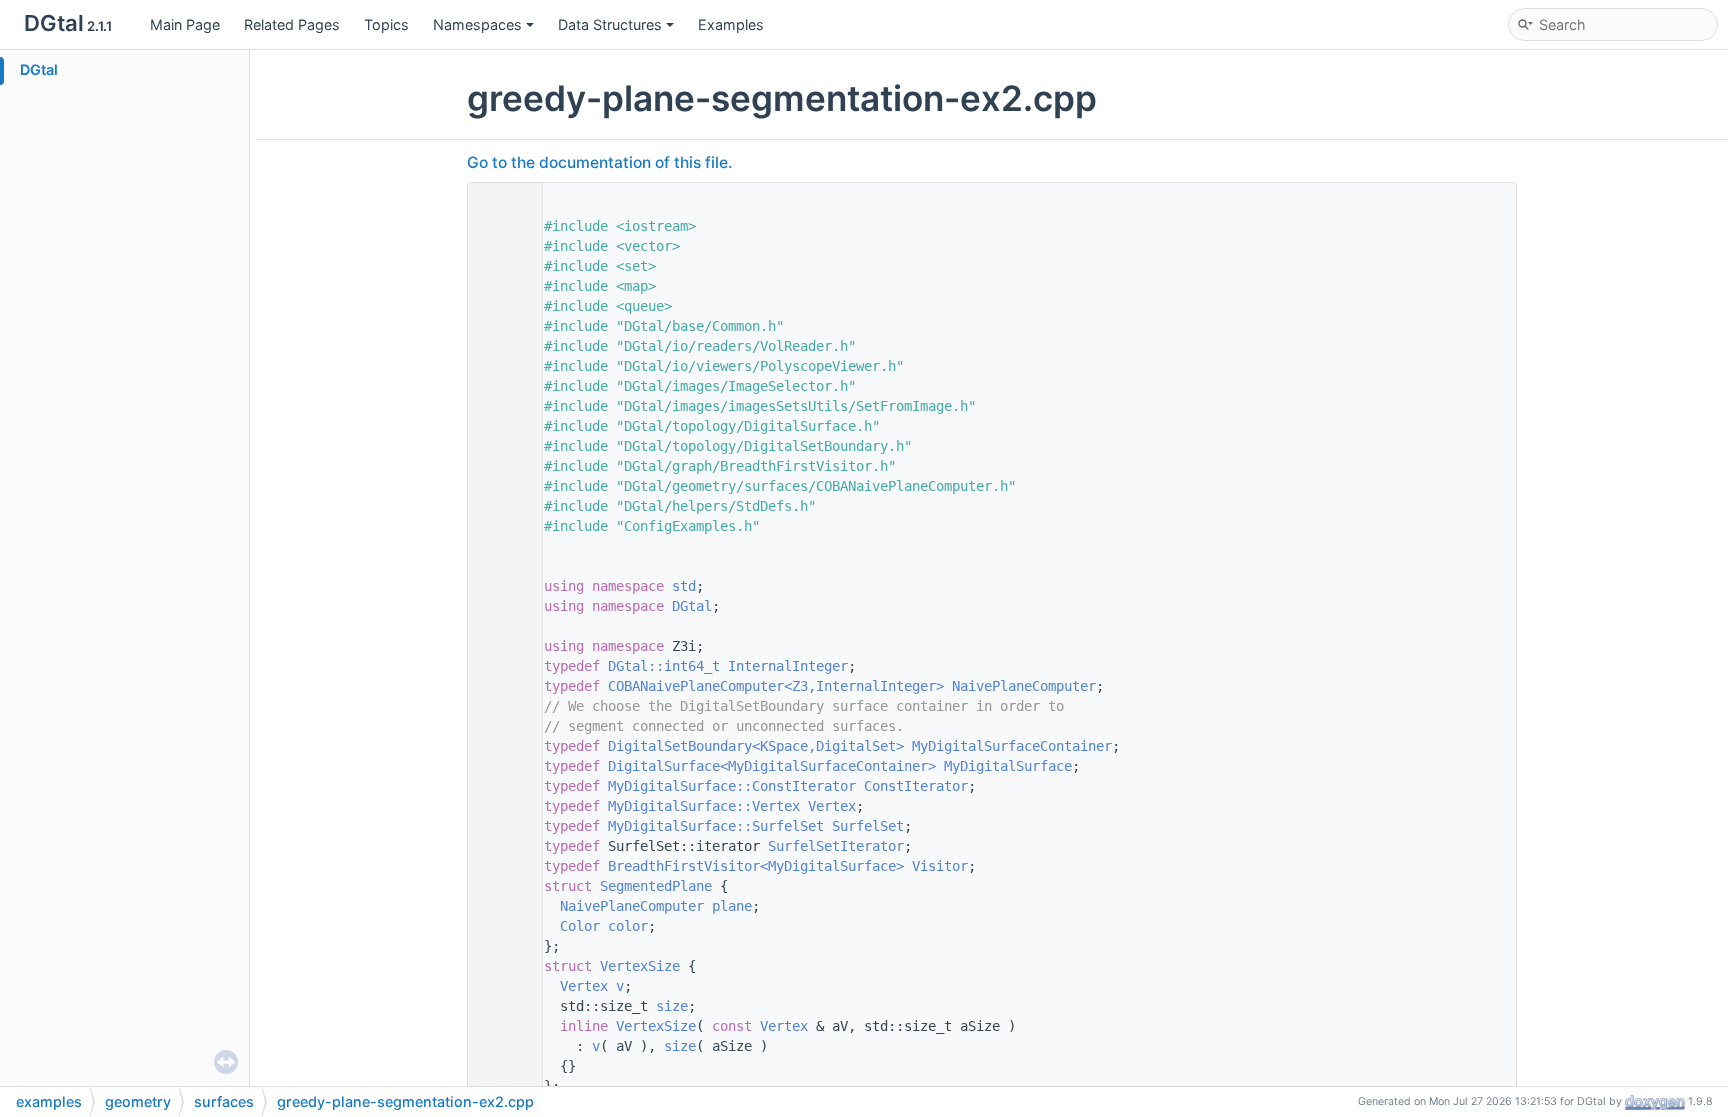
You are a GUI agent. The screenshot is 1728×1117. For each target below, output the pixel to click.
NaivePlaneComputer (1024, 686)
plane (732, 906)
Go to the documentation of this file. (599, 162)
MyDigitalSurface (1008, 766)
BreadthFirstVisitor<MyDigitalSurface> (756, 866)
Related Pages (292, 24)
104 (500, 986)
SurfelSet (868, 826)
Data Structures (610, 24)
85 (500, 686)
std (684, 586)
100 (500, 906)
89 (500, 766)
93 (500, 846)
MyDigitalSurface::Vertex (704, 806)
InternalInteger (788, 666)
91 (500, 806)
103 (500, 966)
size (672, 1006)
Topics (386, 24)
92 (500, 826)
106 (500, 1026)
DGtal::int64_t (664, 666)
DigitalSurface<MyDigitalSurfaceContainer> (772, 766)
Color (580, 926)
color (628, 926)
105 (500, 1006)
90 (500, 786)
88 (500, 746)
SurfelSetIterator (836, 846)
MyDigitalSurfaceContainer (1012, 746)
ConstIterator (916, 786)
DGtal (39, 69)
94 (500, 866)
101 (500, 926)
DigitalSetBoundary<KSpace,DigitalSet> (756, 746)
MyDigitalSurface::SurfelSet (716, 826)
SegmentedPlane (656, 886)
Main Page (185, 24)
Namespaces (477, 24)
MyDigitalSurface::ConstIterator (732, 786)
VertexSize (640, 966)
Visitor (940, 866)
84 (500, 666)
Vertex (832, 806)
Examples (731, 24)
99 (500, 886)
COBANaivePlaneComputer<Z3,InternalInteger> (776, 686)
